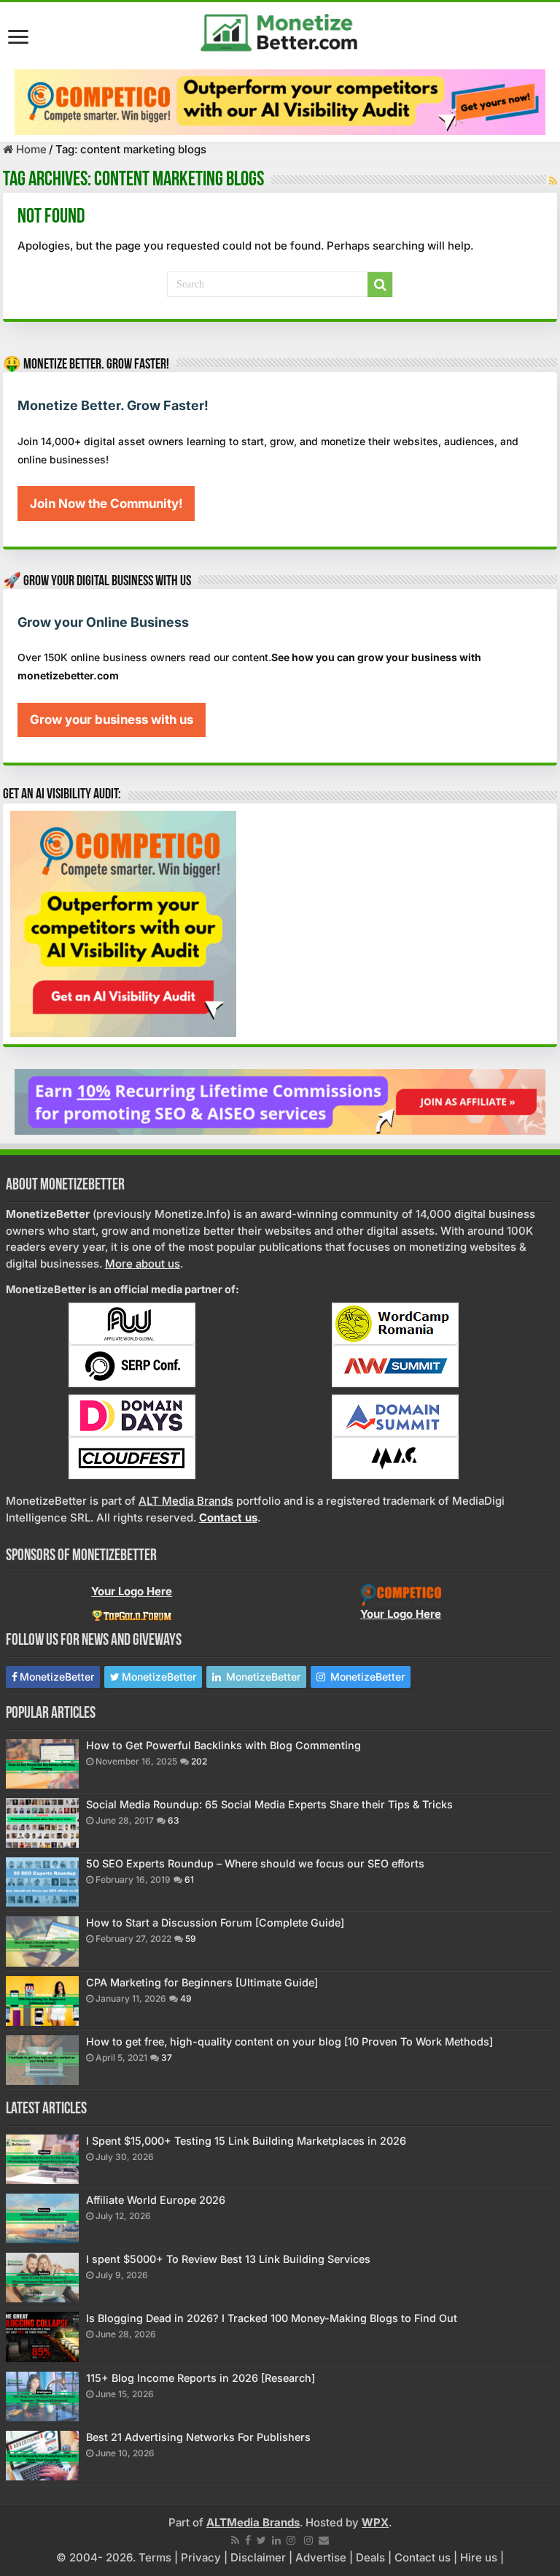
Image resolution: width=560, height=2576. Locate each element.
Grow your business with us (112, 720)
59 (191, 1939)
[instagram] (291, 2540)
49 (186, 1998)
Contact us (423, 2557)
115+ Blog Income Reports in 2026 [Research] (201, 2378)
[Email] (324, 2540)
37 (167, 2058)
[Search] (380, 285)
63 (174, 1820)
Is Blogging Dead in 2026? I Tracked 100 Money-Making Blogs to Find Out (272, 2318)
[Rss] (235, 2540)
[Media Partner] (132, 1323)
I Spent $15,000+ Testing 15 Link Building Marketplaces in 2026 (246, 2141)
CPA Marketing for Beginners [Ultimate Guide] (202, 1982)
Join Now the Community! (106, 504)
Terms (155, 2557)
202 (199, 1761)
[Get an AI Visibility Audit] (280, 102)
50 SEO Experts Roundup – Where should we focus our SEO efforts (255, 1863)
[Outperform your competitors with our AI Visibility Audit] (123, 923)
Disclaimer (258, 2557)
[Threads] (308, 2540)
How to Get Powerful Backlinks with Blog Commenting (223, 1745)
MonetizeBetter (57, 1677)
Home (30, 149)
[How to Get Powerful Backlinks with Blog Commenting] (42, 1764)
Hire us (479, 2557)
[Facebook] (248, 2540)
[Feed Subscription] (553, 181)
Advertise (321, 2557)
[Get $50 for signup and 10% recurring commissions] (280, 1101)
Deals (370, 2557)
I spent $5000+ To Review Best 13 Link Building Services (228, 2259)
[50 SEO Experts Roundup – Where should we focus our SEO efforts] (42, 1882)
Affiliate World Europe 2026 (156, 2200)
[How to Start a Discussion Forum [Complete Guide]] (42, 1941)
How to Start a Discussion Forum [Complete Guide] (215, 1923)
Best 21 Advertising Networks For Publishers (198, 2437)
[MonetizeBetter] (280, 30)
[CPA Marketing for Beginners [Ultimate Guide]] (42, 2001)
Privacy (201, 2557)
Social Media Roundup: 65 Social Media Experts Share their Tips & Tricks (269, 1804)
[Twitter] (261, 2540)
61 (189, 1879)
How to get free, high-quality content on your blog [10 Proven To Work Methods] (289, 2041)
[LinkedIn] (276, 2540)
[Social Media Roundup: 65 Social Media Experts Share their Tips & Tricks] (42, 1823)
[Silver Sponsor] (401, 1595)
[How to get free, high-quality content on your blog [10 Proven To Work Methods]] (42, 2060)
